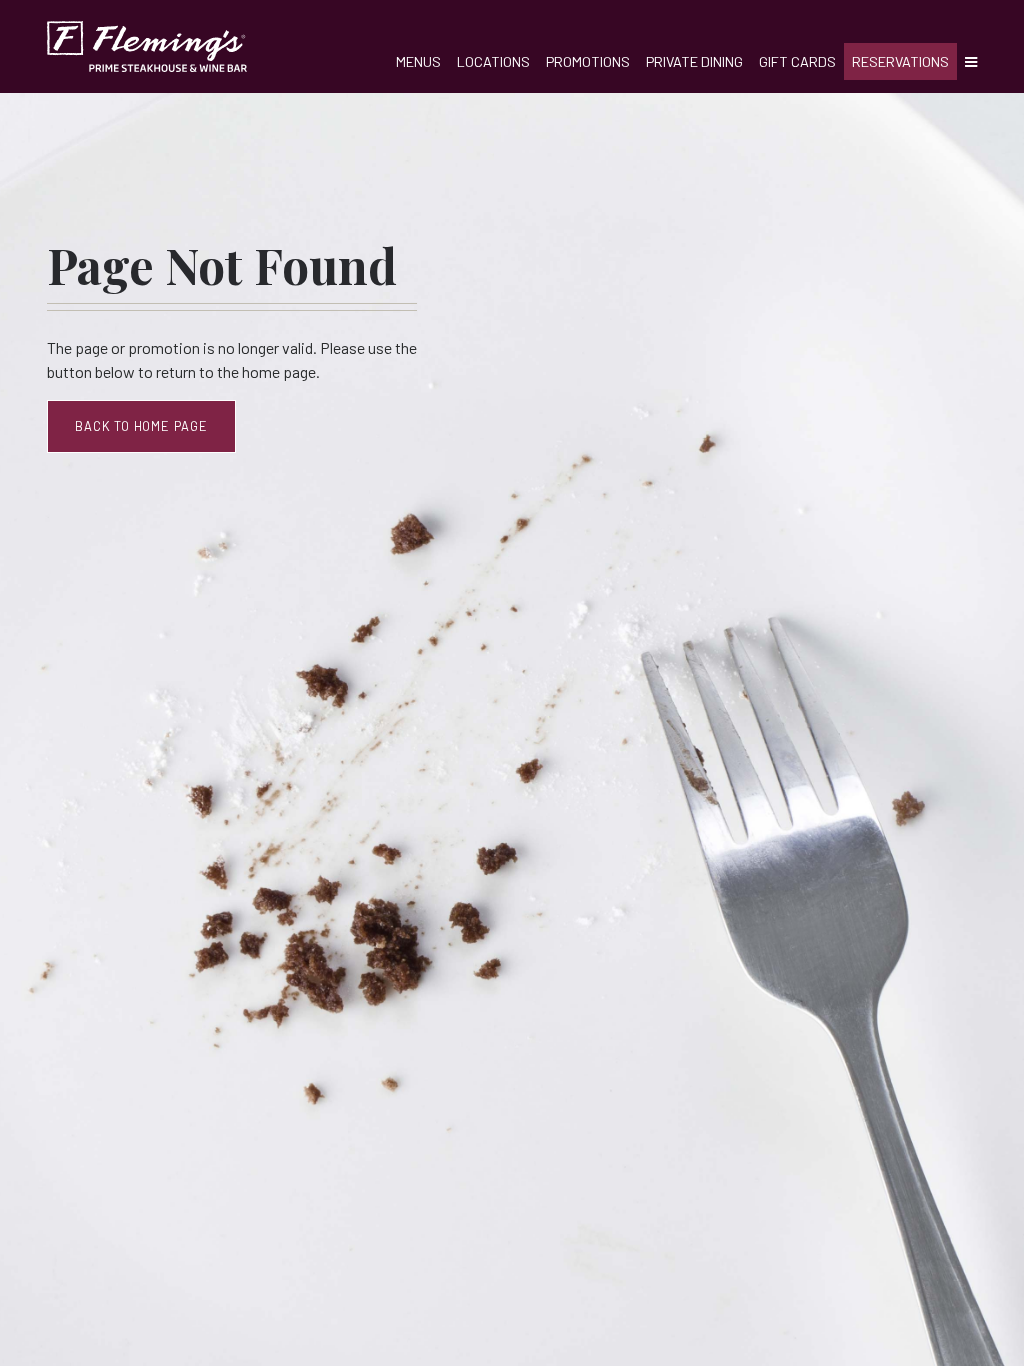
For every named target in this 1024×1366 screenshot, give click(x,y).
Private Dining (694, 61)
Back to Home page (141, 426)
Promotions (588, 61)
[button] (967, 62)
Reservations (900, 61)
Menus (418, 61)
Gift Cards (797, 61)
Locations (493, 61)
